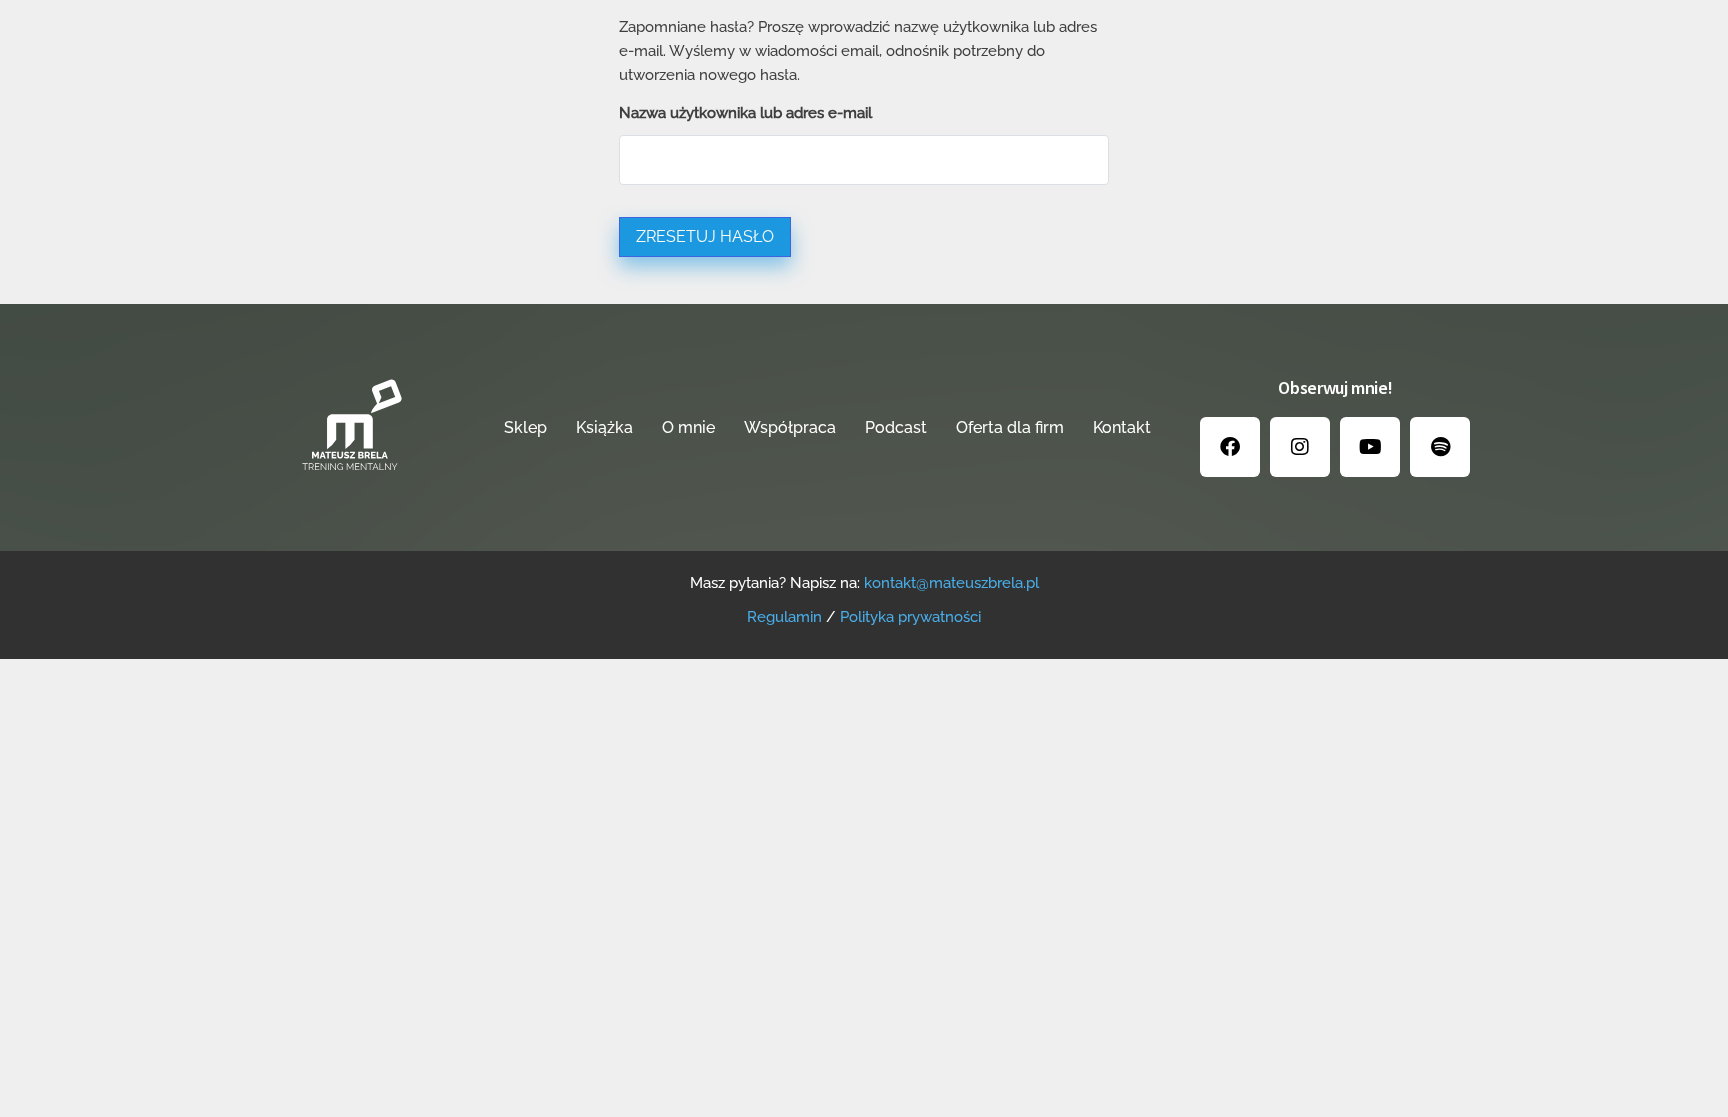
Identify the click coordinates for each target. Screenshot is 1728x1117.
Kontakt (1122, 427)
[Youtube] (1370, 447)
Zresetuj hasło (705, 236)
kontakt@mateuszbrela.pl (951, 583)
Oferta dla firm (1010, 427)
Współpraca (790, 427)
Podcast (896, 427)
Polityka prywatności (910, 617)
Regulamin (784, 617)
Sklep (525, 427)
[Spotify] (1440, 447)
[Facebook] (1230, 447)
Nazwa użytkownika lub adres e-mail (745, 113)
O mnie (688, 427)
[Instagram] (1300, 447)
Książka (604, 427)
